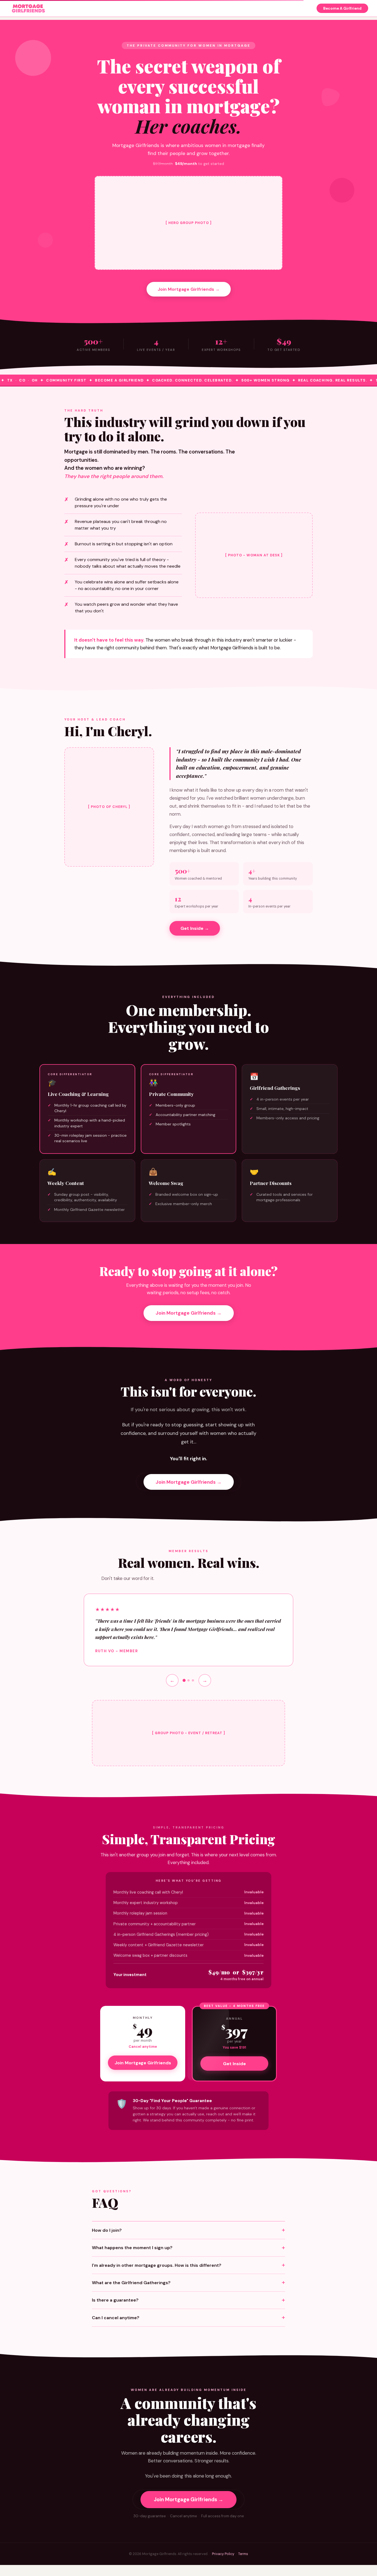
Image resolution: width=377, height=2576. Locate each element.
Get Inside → (195, 928)
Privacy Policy (223, 2554)
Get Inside (234, 2064)
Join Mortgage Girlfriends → (189, 289)
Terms (243, 2554)
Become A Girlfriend (342, 8)
